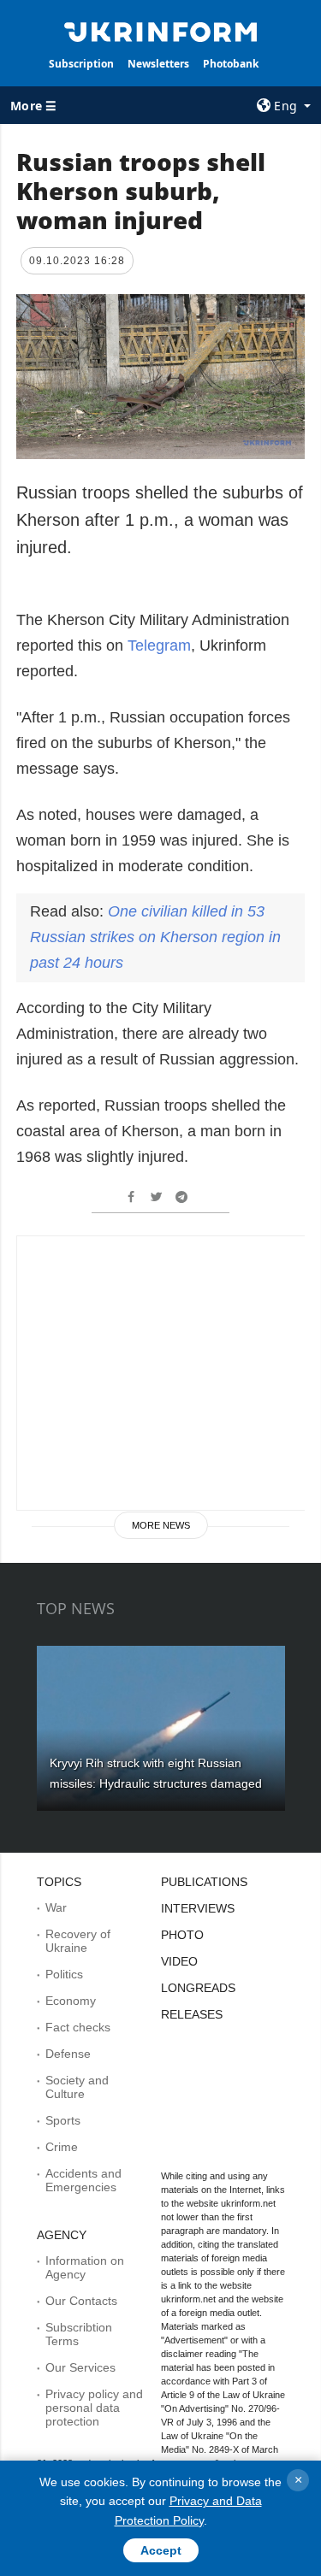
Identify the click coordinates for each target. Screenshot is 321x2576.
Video (179, 1961)
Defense (68, 2054)
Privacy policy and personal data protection (94, 2408)
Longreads (198, 1988)
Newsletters (158, 64)
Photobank (231, 64)
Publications (204, 1882)
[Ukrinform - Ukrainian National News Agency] (161, 31)
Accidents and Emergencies (83, 2180)
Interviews (198, 1908)
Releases (192, 2014)
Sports (63, 2120)
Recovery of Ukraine (78, 1941)
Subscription (81, 64)
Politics (64, 1974)
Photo (182, 1935)
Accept (161, 2550)
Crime (62, 2147)
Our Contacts (81, 2301)
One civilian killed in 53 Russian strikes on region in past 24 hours (155, 937)
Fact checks (78, 2027)
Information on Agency (85, 2267)
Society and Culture (77, 2087)
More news (161, 1525)
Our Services (80, 2367)
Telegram (159, 645)
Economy (71, 2001)
